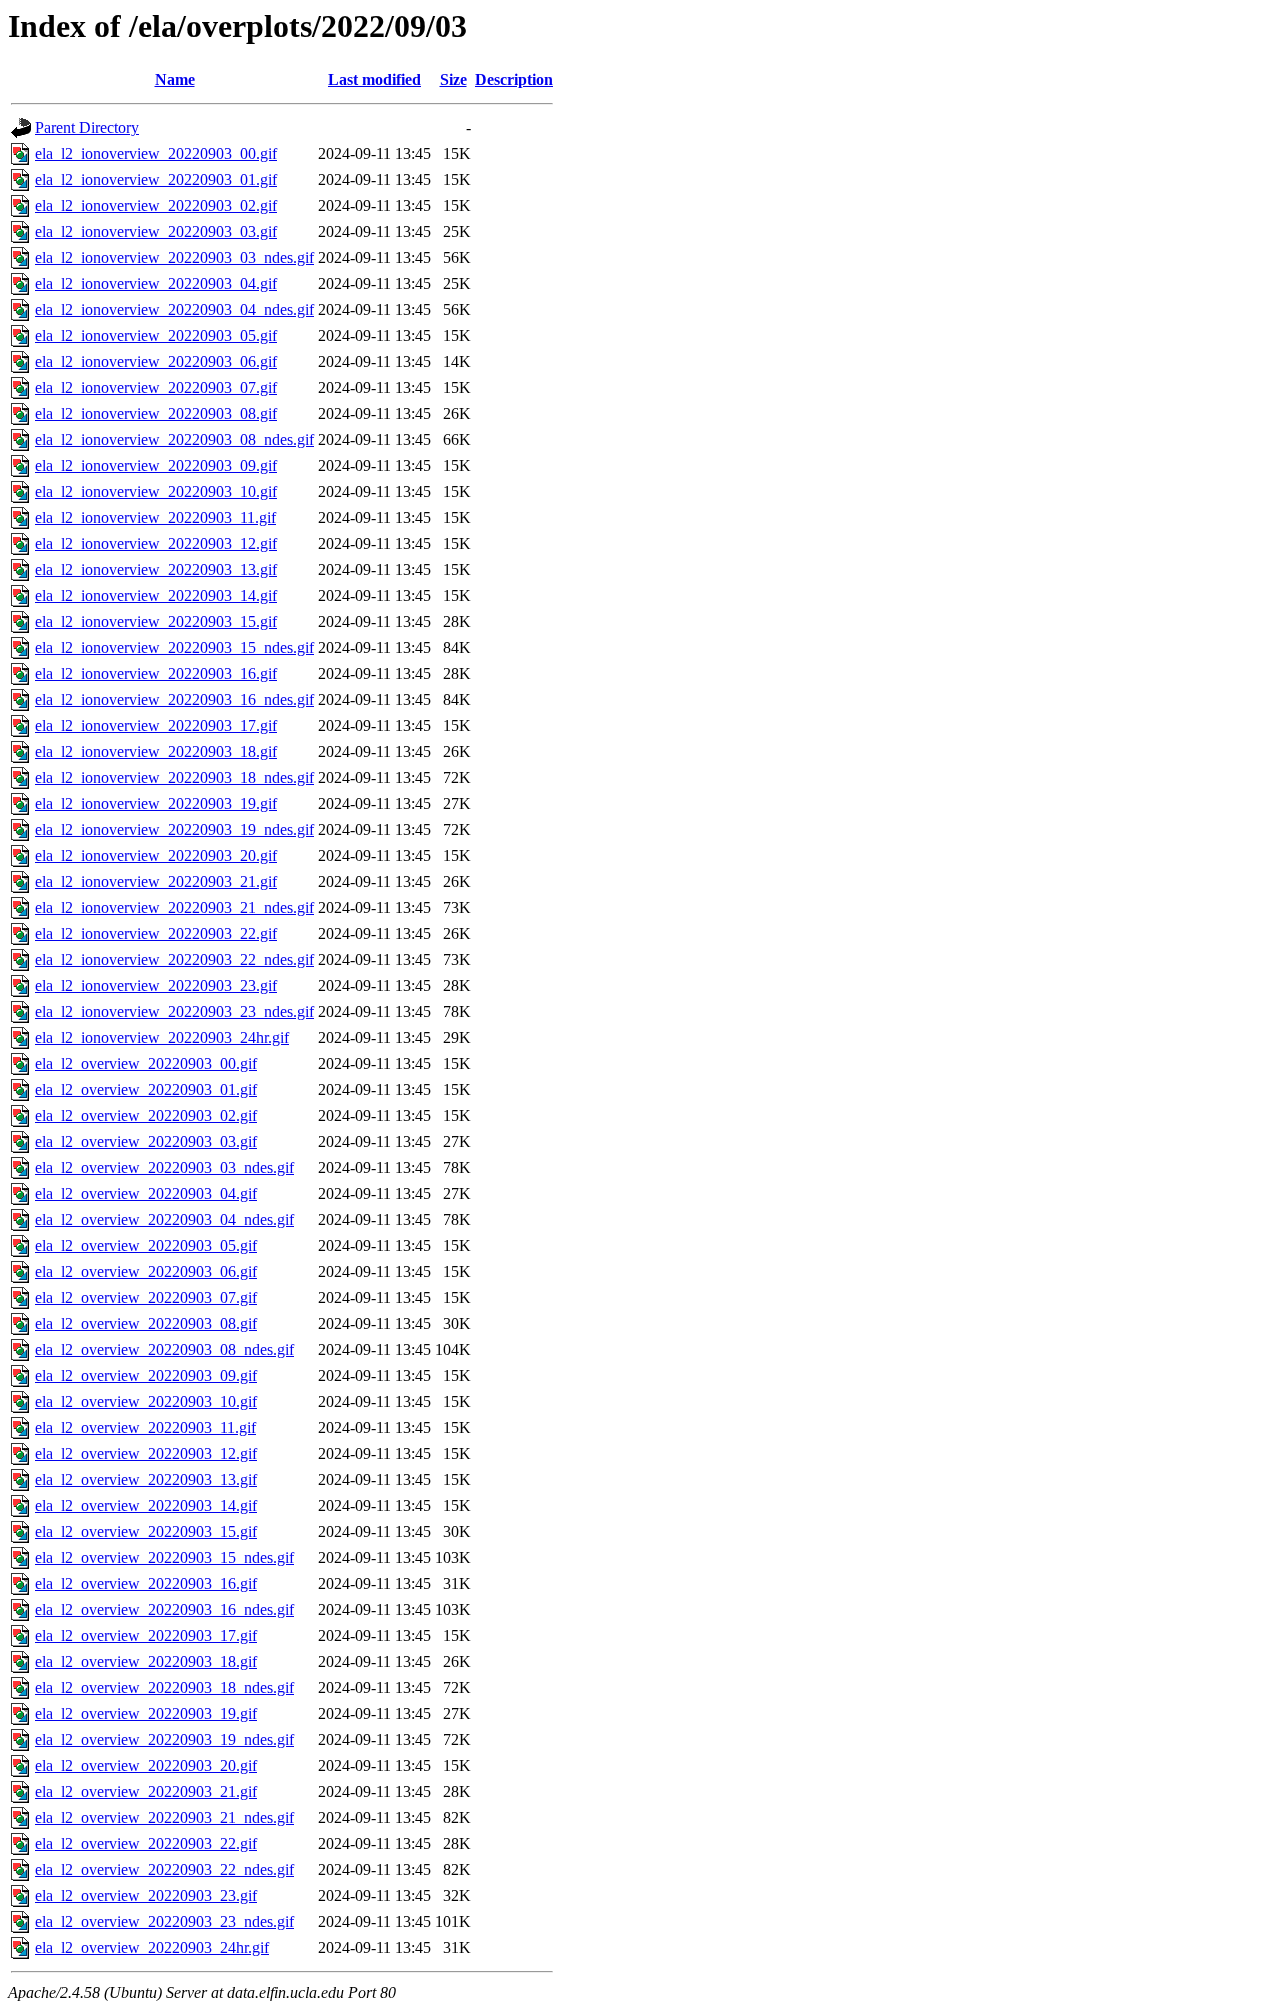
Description (514, 79)
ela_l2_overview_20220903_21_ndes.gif (164, 1817)
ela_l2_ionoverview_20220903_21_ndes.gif (174, 907)
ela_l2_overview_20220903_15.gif (146, 1531)
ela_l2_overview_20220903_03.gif (146, 1141)
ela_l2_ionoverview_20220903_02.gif (156, 205)
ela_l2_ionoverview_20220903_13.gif (156, 569)
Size (453, 79)
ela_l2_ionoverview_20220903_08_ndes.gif (174, 439)
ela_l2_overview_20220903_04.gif (146, 1193)
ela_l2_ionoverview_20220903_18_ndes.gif (174, 777)
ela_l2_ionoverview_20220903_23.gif (156, 985)
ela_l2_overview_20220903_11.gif (145, 1427)
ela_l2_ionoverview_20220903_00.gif (156, 153)
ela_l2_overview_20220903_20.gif (146, 1765)
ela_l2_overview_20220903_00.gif (146, 1063)
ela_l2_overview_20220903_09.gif (146, 1375)
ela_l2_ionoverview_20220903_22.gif (156, 933)
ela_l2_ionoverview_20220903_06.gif (156, 361)
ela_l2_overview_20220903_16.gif (146, 1583)
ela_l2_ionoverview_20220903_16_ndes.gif (174, 699)
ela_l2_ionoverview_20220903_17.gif (156, 725)
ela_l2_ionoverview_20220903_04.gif (156, 283)
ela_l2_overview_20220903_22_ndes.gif (164, 1869)
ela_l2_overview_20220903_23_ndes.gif (164, 1921)
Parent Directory (87, 127)
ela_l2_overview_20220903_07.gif (146, 1297)
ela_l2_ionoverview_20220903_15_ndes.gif (174, 647)
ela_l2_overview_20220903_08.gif (146, 1323)
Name (175, 79)
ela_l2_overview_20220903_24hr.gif (152, 1947)
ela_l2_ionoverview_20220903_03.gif (156, 231)
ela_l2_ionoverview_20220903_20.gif (156, 855)
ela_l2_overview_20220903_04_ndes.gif (164, 1219)
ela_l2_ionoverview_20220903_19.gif (156, 803)
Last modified (374, 79)
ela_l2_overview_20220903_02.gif (146, 1115)
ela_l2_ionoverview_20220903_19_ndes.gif (174, 829)
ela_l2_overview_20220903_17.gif (146, 1635)
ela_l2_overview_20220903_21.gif (146, 1791)
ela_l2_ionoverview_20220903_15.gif (156, 621)
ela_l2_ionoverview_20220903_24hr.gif (162, 1037)
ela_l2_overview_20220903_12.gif (146, 1453)
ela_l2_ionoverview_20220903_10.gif (156, 491)
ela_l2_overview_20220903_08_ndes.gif (164, 1349)
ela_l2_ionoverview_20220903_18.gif (156, 751)
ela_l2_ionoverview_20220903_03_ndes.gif (174, 257)
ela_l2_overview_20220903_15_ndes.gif (164, 1557)
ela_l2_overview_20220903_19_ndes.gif (164, 1739)
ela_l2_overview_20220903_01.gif (146, 1089)
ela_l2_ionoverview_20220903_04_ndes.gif (174, 309)
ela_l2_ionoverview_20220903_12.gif (156, 543)
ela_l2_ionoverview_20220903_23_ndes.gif (174, 1011)
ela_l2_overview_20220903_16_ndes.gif (164, 1609)
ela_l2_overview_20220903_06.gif (146, 1271)
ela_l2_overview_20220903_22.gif (146, 1843)
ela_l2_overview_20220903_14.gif (146, 1505)
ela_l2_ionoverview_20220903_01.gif (156, 179)
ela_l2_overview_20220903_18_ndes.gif (164, 1687)
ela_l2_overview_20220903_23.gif (146, 1895)
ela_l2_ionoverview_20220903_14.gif (156, 595)
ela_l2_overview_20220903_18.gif (146, 1661)
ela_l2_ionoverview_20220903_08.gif (156, 413)
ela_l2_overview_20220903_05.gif (146, 1245)
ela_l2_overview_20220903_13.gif (146, 1479)
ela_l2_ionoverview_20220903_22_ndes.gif (174, 959)
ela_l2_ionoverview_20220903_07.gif (156, 387)
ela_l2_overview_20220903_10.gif (146, 1401)
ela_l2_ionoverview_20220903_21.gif (156, 881)
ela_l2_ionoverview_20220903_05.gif (156, 335)
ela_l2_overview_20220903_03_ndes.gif (164, 1167)
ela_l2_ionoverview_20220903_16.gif (156, 673)
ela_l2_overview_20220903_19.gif (146, 1713)
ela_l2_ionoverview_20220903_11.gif (155, 517)
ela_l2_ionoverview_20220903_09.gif (156, 465)
